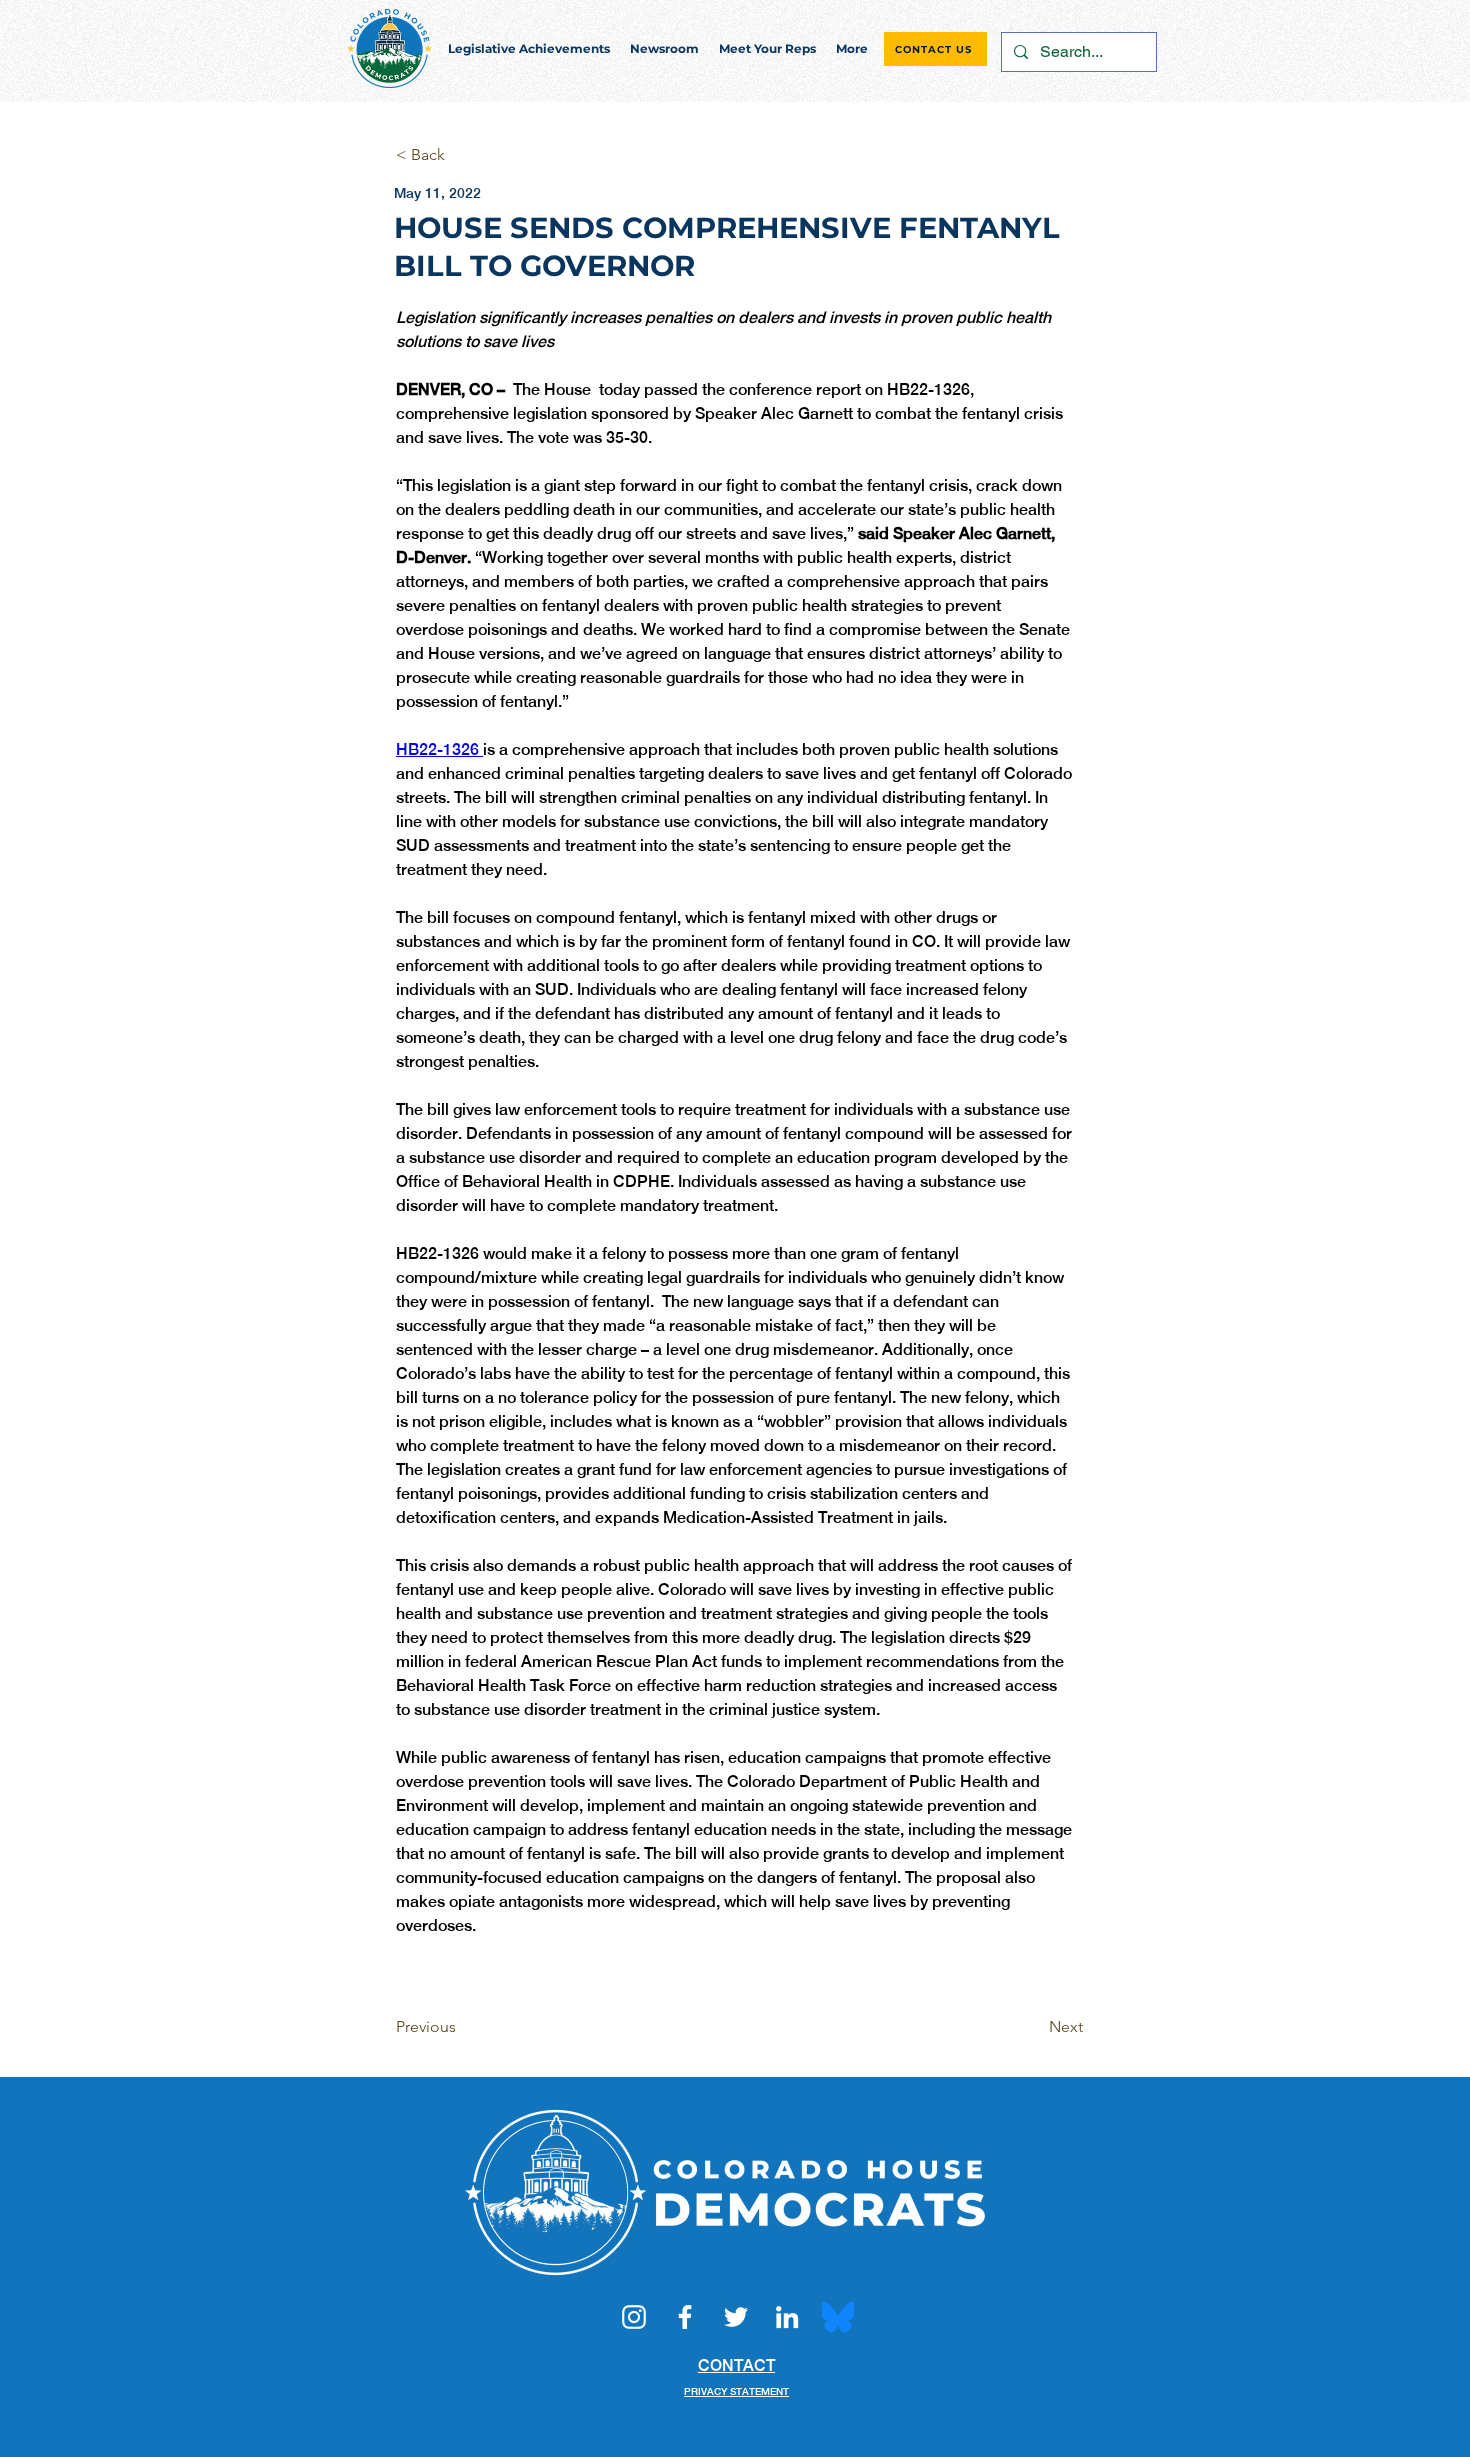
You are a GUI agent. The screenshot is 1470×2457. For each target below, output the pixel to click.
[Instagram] (634, 2317)
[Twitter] (736, 2317)
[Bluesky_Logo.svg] (838, 2317)
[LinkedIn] (787, 2317)
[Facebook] (685, 2317)
